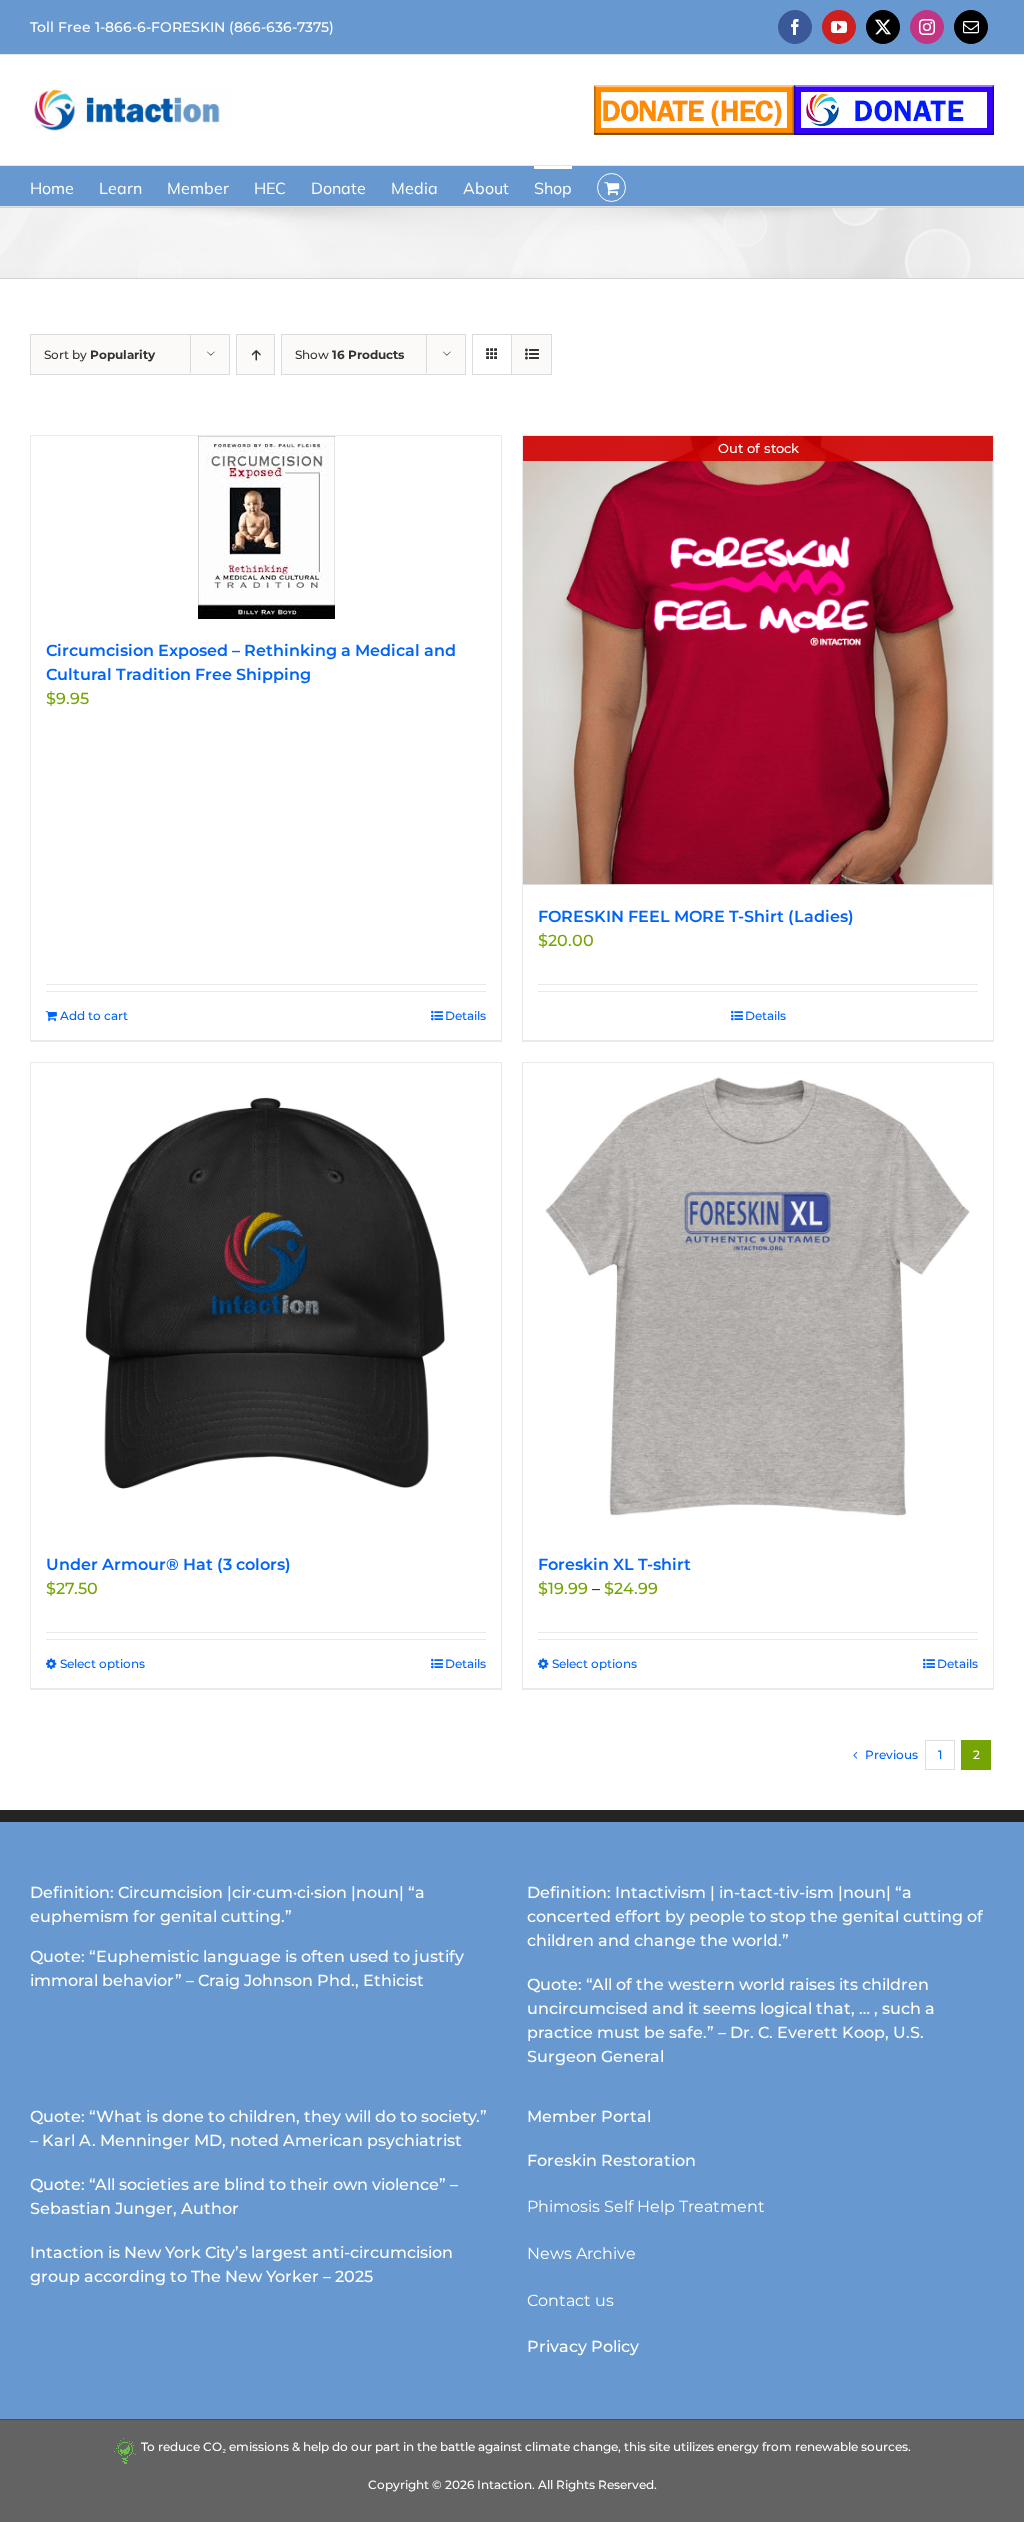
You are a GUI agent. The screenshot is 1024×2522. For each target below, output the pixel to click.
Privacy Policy (583, 2346)
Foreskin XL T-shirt (614, 1564)
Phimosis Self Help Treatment (646, 2206)
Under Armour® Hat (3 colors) (168, 1564)
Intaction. (506, 2484)
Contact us (570, 2300)
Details (465, 1015)
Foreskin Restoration (611, 2160)
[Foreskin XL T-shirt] (758, 1298)
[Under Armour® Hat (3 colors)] (266, 1298)
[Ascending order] (255, 354)
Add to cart (94, 1015)
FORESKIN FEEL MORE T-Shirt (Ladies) (696, 916)
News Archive (581, 2253)
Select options (102, 1663)
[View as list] (531, 354)
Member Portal (589, 2116)
